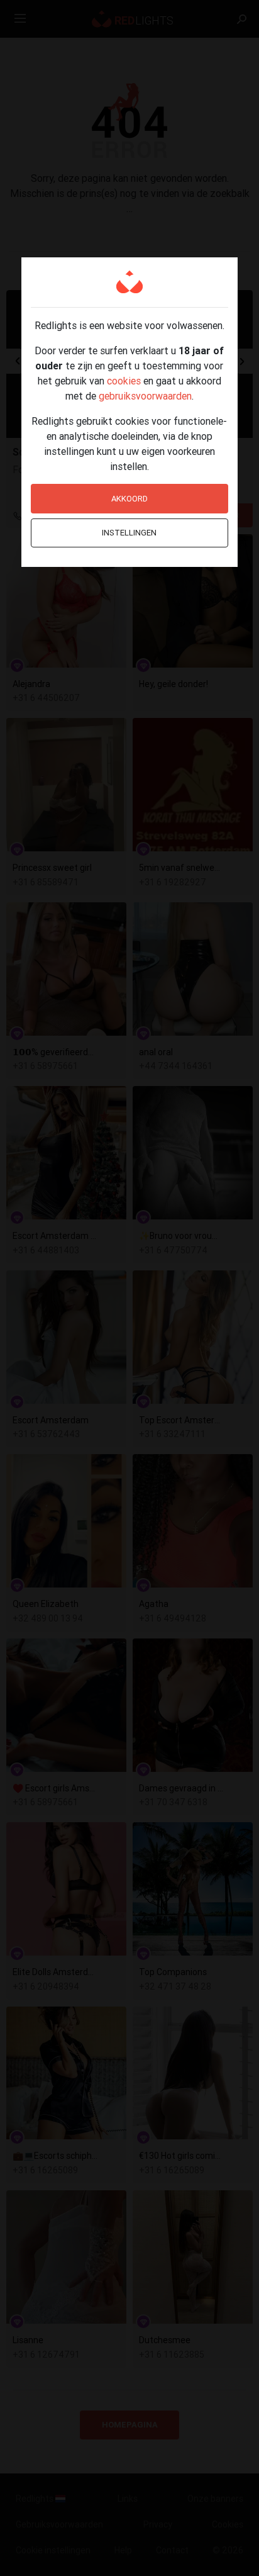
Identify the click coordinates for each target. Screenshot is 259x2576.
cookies (124, 381)
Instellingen (129, 533)
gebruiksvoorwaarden (145, 396)
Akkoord (129, 499)
